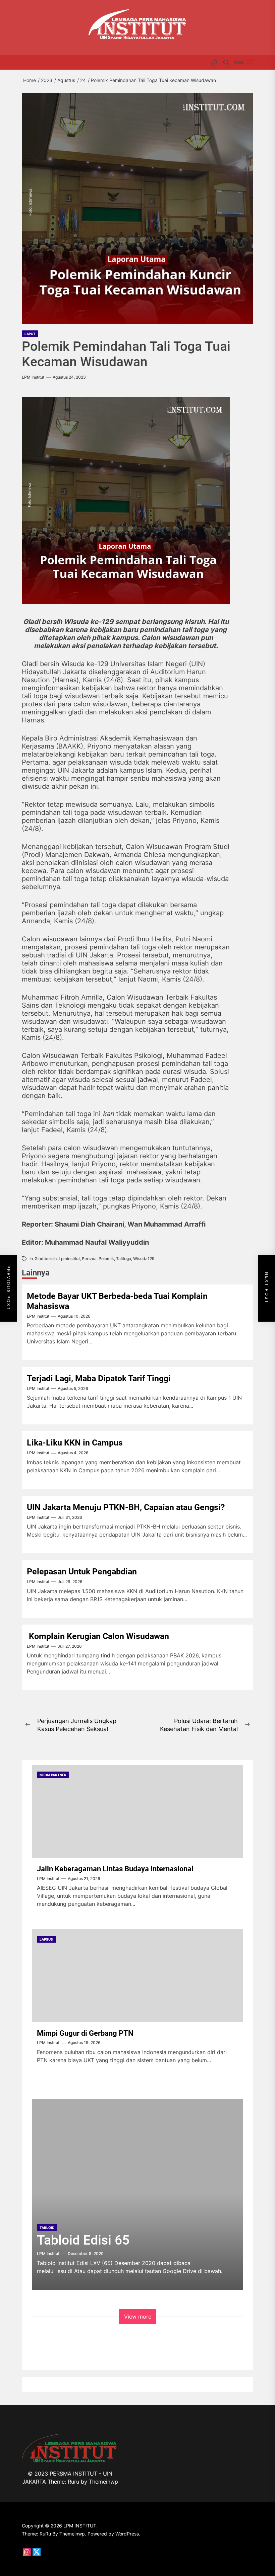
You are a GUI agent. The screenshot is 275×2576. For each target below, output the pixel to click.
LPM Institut (33, 377)
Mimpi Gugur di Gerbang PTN (85, 2033)
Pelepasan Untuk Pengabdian (82, 1572)
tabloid (47, 2228)
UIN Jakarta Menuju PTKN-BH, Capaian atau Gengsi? (126, 1507)
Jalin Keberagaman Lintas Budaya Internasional (115, 1869)
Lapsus (46, 1939)
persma (89, 1259)
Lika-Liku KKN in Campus (75, 1443)
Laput (30, 334)
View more (138, 2317)
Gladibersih (46, 1259)
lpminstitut (69, 1259)
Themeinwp (103, 2482)
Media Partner (53, 1775)
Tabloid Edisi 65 (83, 2240)
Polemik (106, 1259)
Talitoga (124, 1259)
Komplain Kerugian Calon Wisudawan (100, 1636)
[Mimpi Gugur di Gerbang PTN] (137, 1976)
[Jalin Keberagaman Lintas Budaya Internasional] (137, 1811)
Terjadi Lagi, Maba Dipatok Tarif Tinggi (99, 1378)
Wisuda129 (144, 1259)
